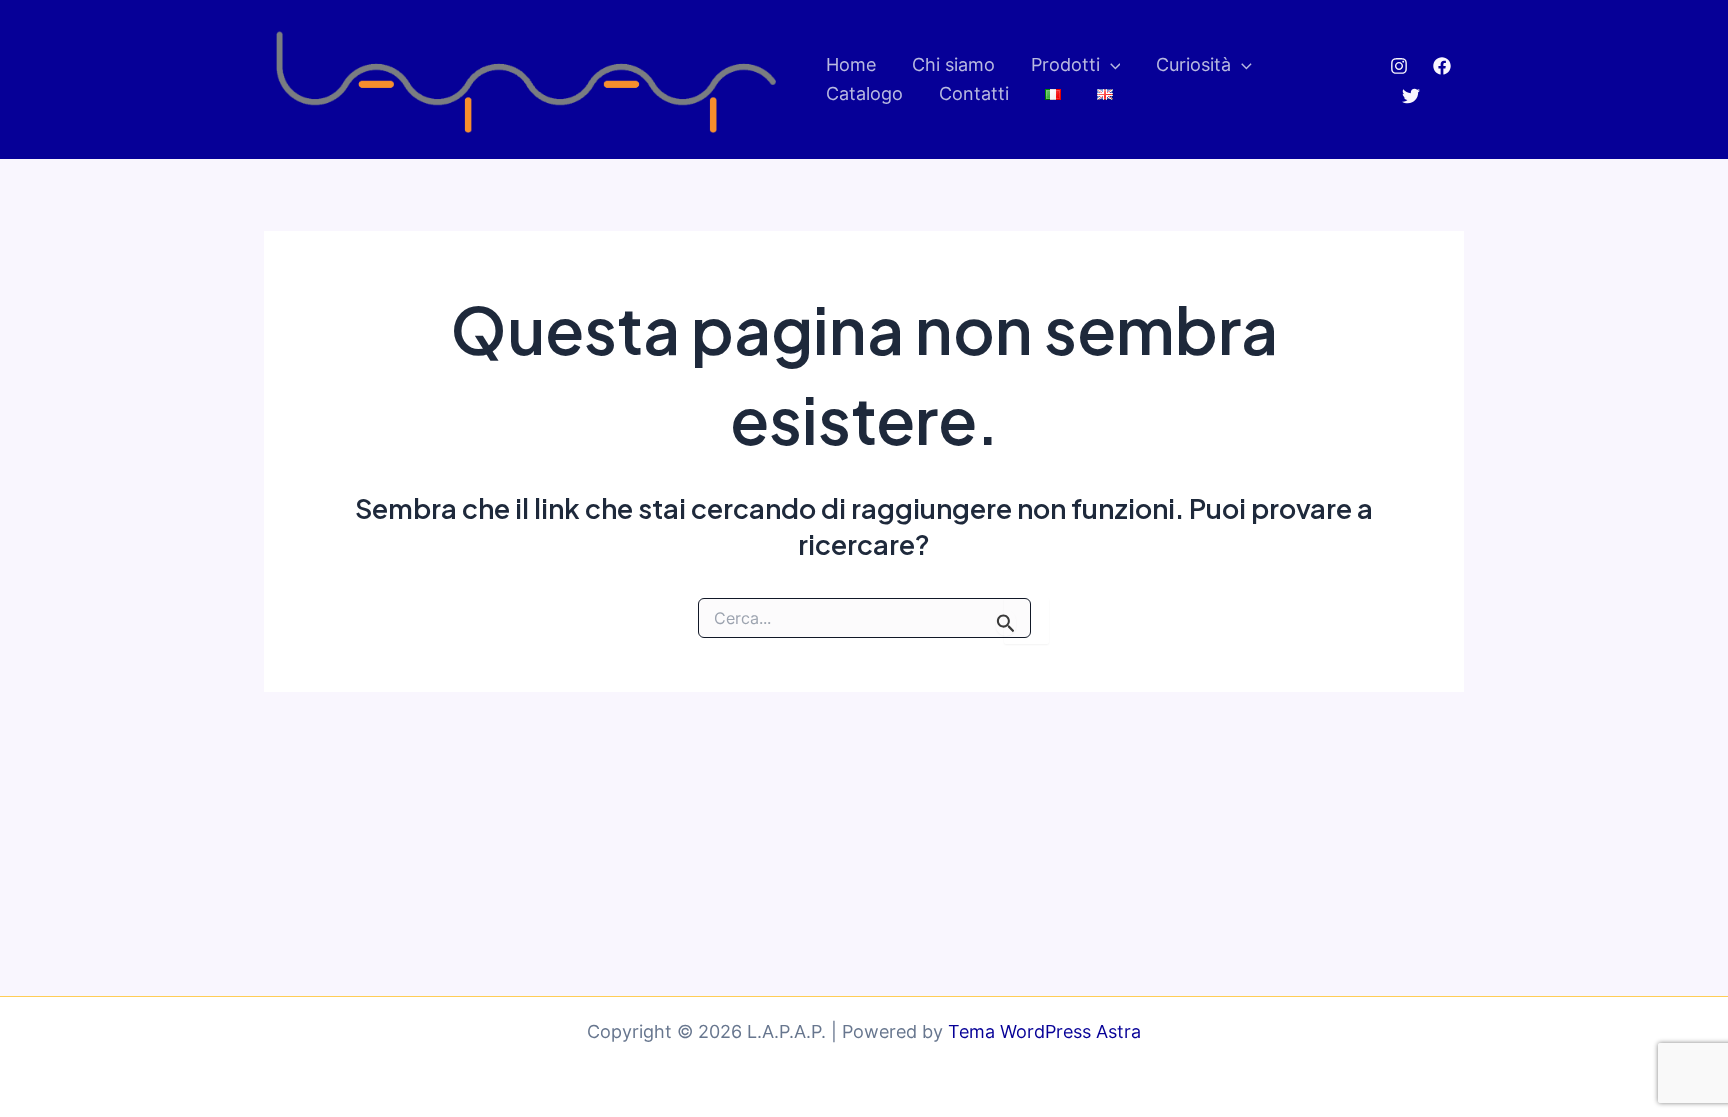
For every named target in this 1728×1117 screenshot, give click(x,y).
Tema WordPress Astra (1044, 1031)
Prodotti (1065, 64)
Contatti (974, 93)
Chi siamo (953, 64)
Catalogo (864, 93)
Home (851, 64)
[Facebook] (1442, 66)
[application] (1110, 65)
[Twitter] (1411, 96)
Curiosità (1193, 64)
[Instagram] (1399, 66)
